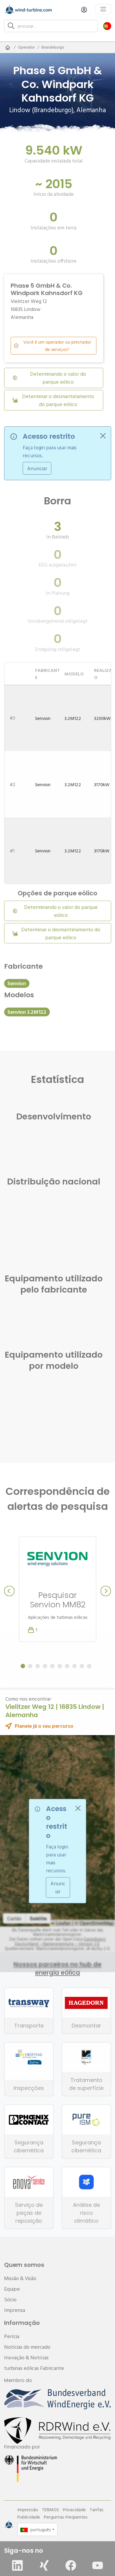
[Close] (103, 436)
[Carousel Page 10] (89, 1666)
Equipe (12, 2289)
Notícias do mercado (27, 2347)
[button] (107, 26)
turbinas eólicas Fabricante (34, 2368)
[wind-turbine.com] (8, 47)
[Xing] (44, 2565)
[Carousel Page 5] (52, 1666)
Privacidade (74, 2509)
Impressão (28, 2509)
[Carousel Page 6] (60, 1666)
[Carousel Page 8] (74, 1666)
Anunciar (37, 468)
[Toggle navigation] (103, 9)
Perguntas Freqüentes (66, 2517)
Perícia (12, 2336)
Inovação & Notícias (26, 2357)
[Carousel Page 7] (67, 1666)
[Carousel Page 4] (45, 1666)
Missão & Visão (20, 2278)
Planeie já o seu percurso (44, 1726)
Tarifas (97, 2509)
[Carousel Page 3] (38, 1666)
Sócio (10, 2299)
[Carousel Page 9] (82, 1666)
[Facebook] (71, 2565)
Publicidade (29, 2517)
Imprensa (15, 2310)
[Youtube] (98, 2565)
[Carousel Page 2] (30, 1666)
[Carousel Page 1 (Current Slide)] (23, 1666)
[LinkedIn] (17, 2565)
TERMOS (50, 2509)
